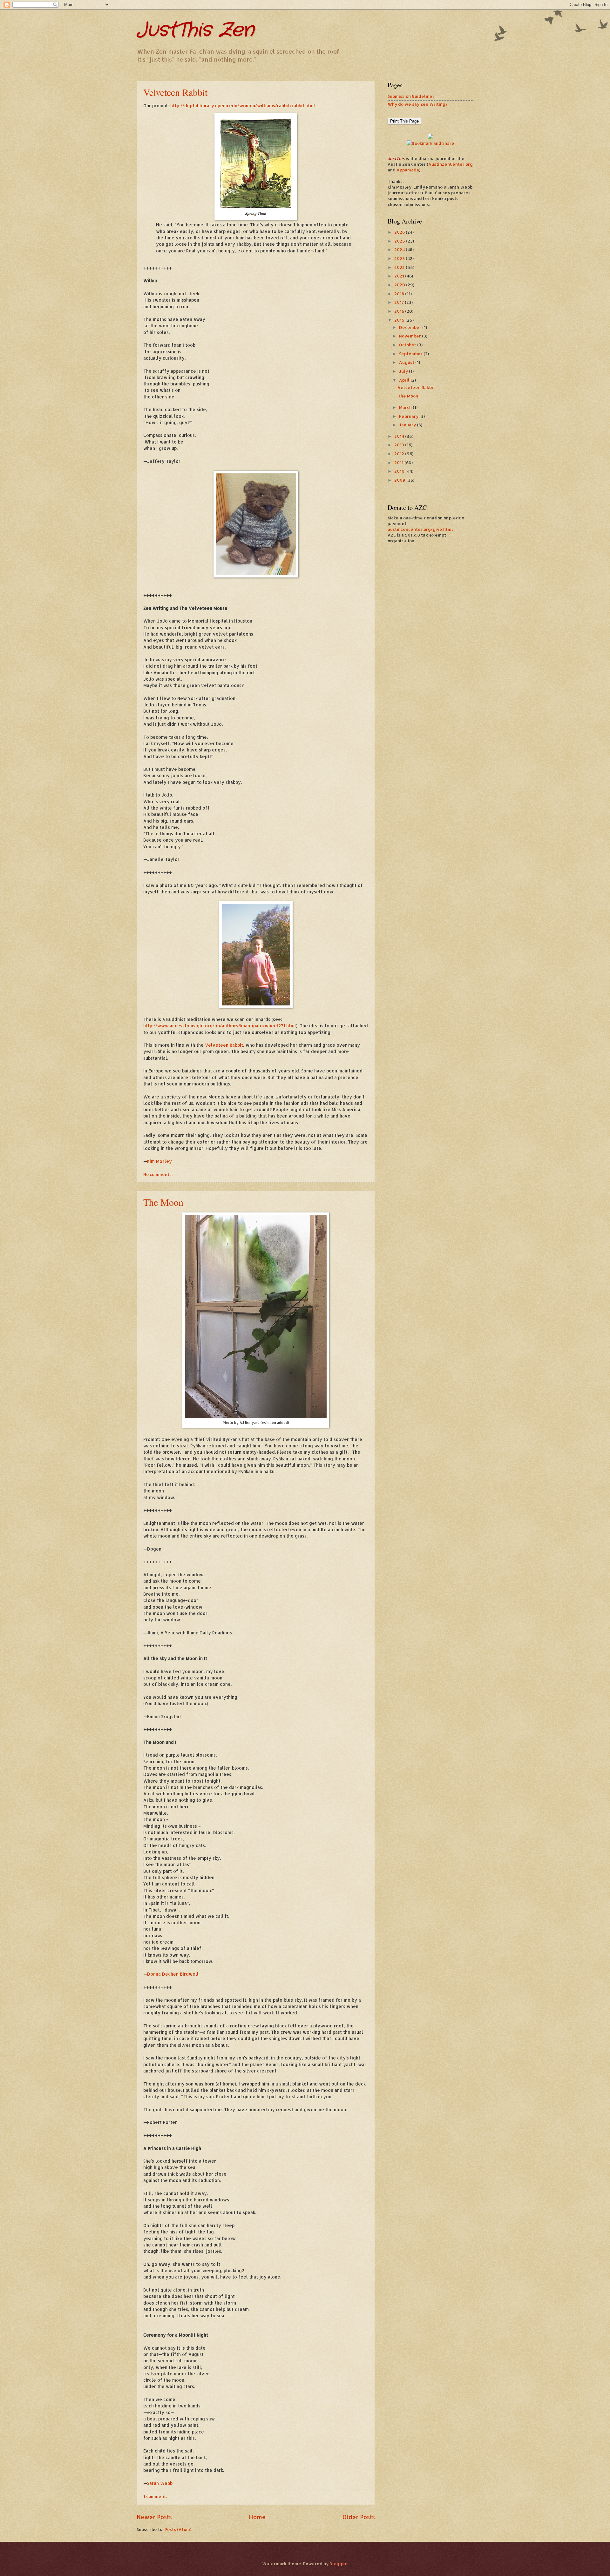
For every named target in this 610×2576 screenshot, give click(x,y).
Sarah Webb (160, 2483)
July (404, 371)
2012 (400, 454)
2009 (400, 480)
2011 (399, 463)
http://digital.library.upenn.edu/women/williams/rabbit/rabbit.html (243, 106)
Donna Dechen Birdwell (173, 1974)
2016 (400, 311)
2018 (400, 294)
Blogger (338, 2564)
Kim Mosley (159, 1161)
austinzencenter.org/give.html (420, 529)
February (409, 416)
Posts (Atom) (178, 2529)
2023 (400, 258)
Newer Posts (154, 2517)
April (405, 380)
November (410, 336)
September (411, 354)
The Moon (163, 1202)
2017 (400, 302)
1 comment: (155, 2496)
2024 (400, 250)
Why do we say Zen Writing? (418, 104)
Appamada (408, 170)
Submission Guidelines (411, 96)
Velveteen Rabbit (175, 92)
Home (257, 2517)
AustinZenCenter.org (451, 164)
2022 (400, 267)
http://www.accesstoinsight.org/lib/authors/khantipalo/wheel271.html (220, 1026)
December (411, 327)
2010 (400, 471)
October (408, 345)
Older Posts (359, 2517)
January (408, 425)
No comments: (158, 1174)
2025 (400, 241)
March (406, 407)
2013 (400, 445)
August (407, 362)
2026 (400, 232)
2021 (400, 276)
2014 (400, 436)
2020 (400, 285)
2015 (400, 320)
